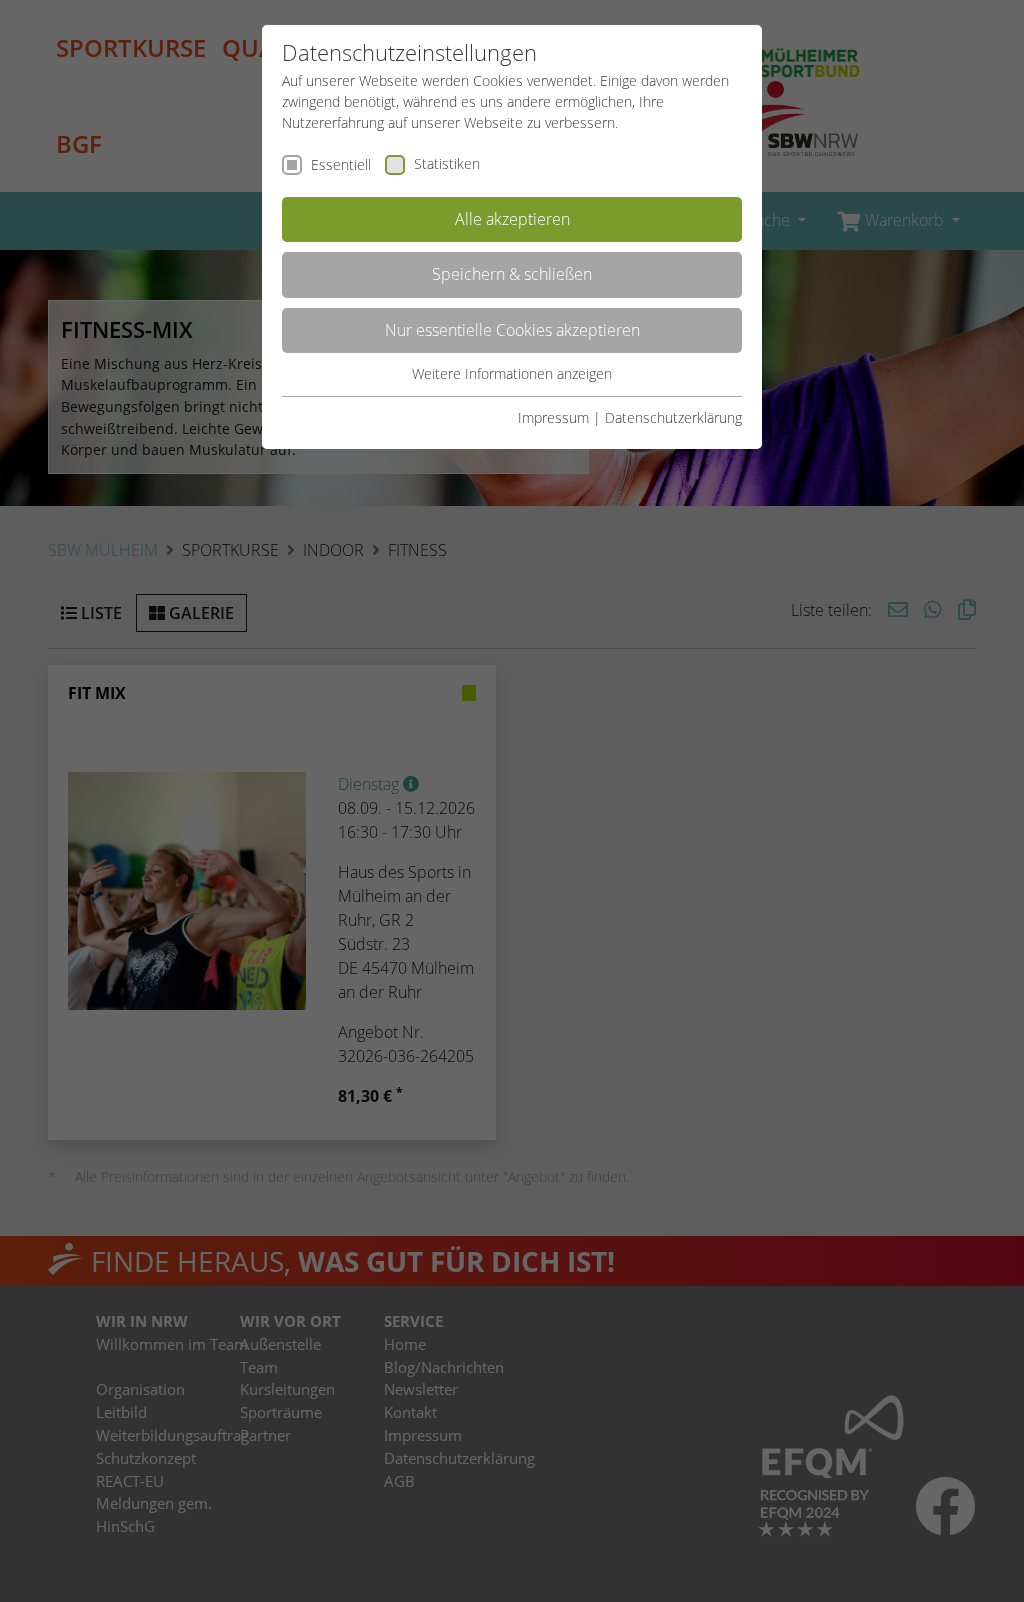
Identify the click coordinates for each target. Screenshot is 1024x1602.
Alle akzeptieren (512, 219)
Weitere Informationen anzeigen (512, 373)
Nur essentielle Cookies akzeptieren (512, 330)
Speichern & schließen (512, 274)
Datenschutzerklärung (673, 417)
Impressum (553, 417)
